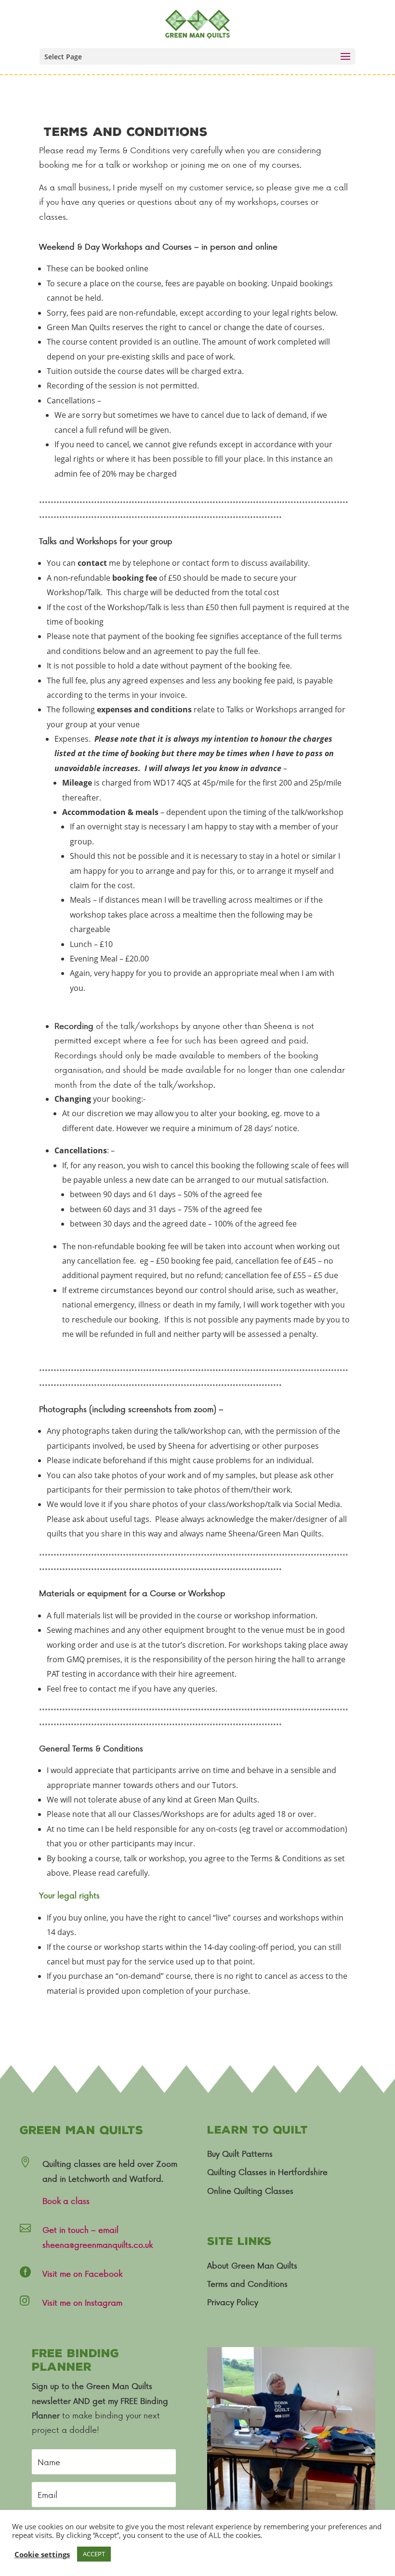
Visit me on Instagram (82, 2302)
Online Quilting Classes (250, 2190)
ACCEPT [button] (94, 2554)
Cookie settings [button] (42, 2554)
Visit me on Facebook (82, 2273)
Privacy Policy (233, 2302)
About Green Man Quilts (252, 2265)
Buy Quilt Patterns (240, 2153)
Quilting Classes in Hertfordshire (267, 2172)
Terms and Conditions (247, 2283)
